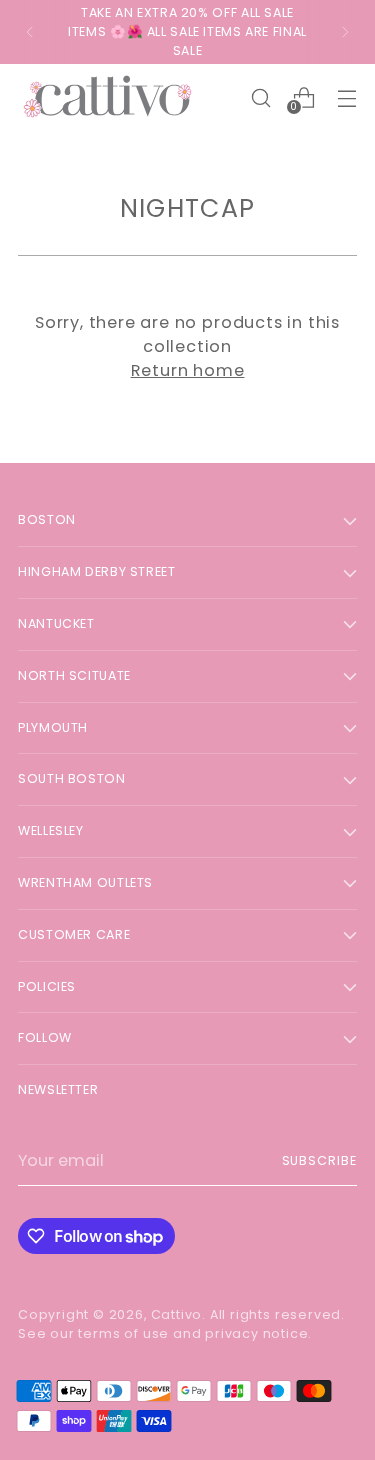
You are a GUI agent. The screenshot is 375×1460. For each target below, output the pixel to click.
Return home (188, 370)
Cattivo (177, 1314)
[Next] (345, 32)
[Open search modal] (260, 97)
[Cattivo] (108, 97)
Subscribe (319, 1160)
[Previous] (30, 32)
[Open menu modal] (346, 97)
